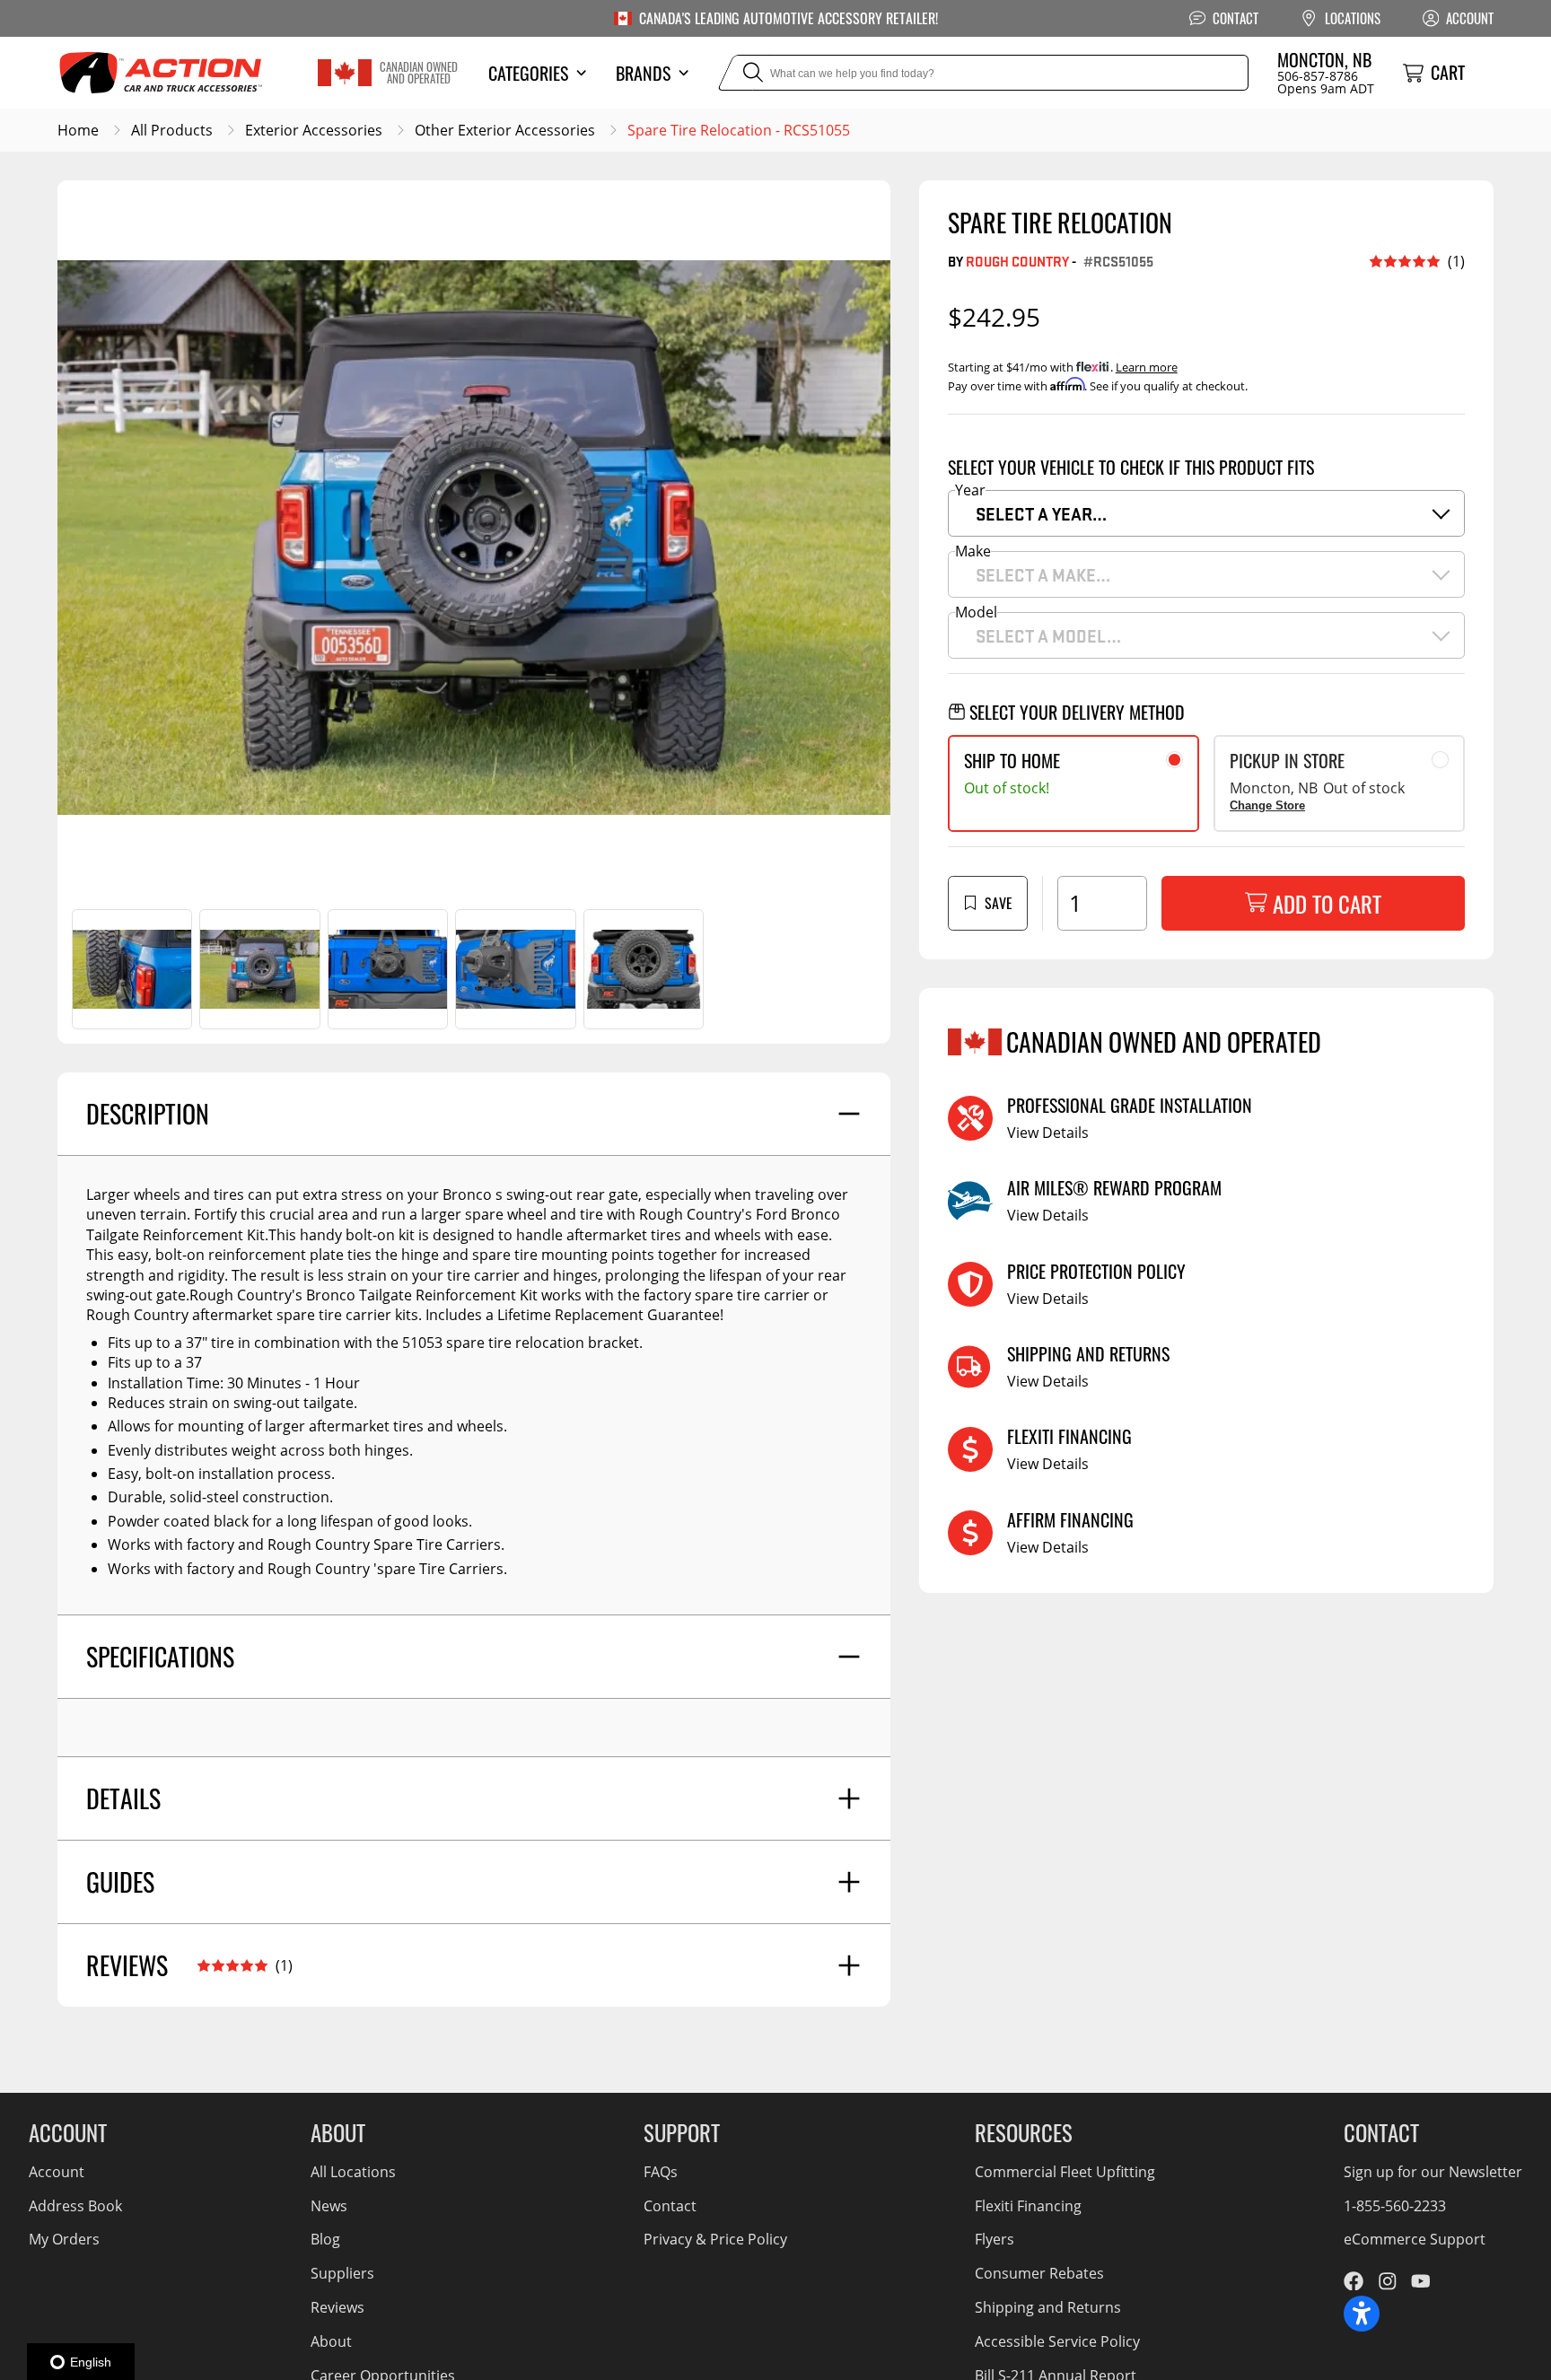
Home (78, 130)
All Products (172, 130)
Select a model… (1048, 635)
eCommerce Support (1415, 2239)
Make (973, 551)
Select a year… (1041, 513)
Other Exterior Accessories (505, 130)
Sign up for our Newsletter (1433, 2172)
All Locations (353, 2172)
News (329, 2206)
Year (970, 490)
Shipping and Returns (1048, 2307)
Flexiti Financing (1028, 2206)
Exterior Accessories (314, 130)
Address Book (75, 2206)
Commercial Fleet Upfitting (1065, 2172)
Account (57, 2172)
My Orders (64, 2239)
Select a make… (1043, 574)
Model (976, 612)
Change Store (1267, 805)
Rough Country (1017, 261)
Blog (325, 2239)
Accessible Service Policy (1057, 2341)
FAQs (661, 2172)
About (331, 2341)
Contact (670, 2206)
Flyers (995, 2239)
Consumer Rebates (1039, 2273)
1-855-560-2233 (1395, 2206)
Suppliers (342, 2273)
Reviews (337, 2307)
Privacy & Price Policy (715, 2239)
